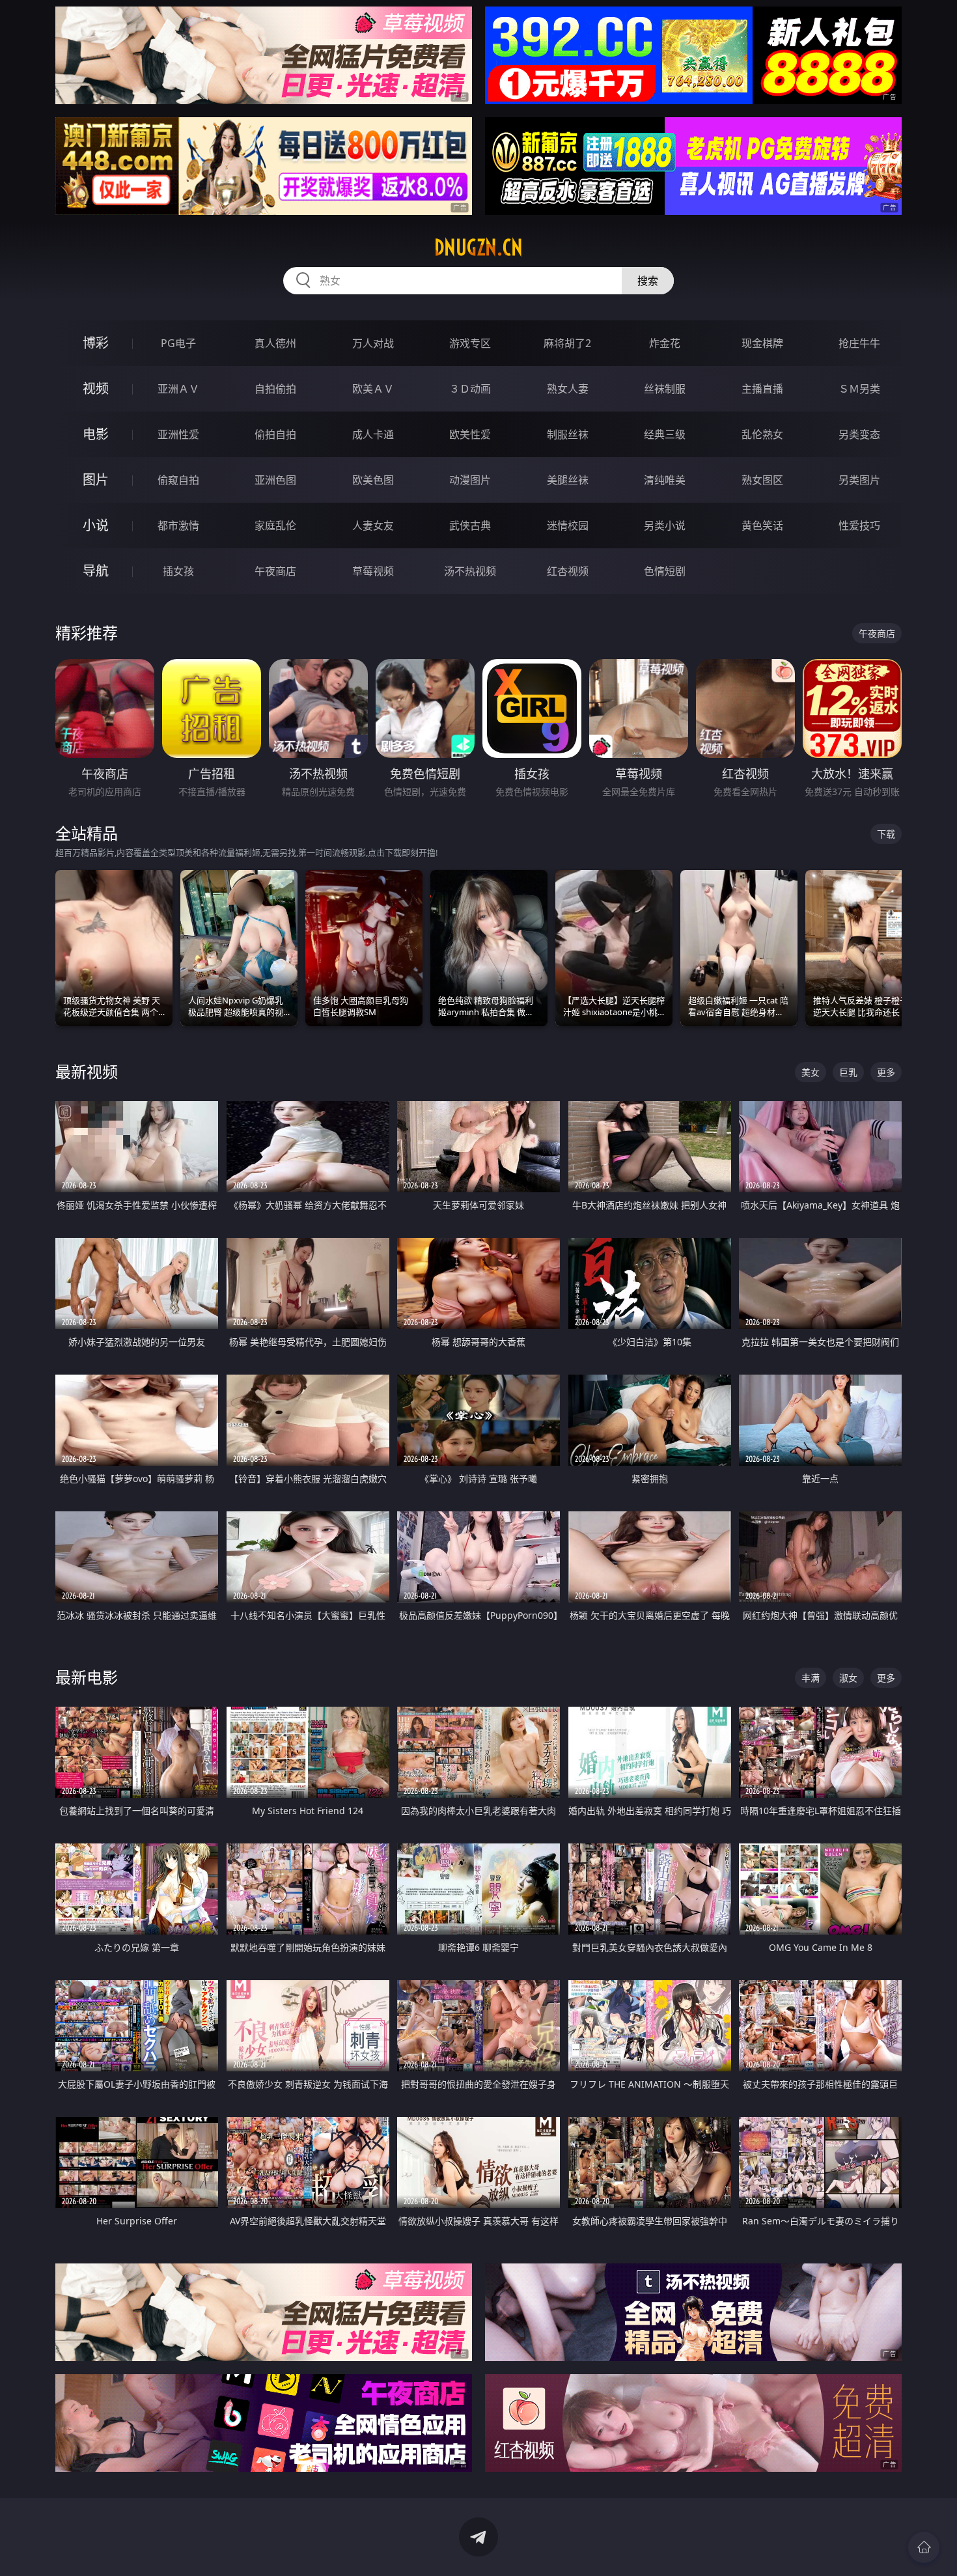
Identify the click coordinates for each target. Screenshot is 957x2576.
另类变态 (859, 434)
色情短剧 (665, 571)
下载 (886, 834)
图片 (96, 480)
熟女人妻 (568, 389)
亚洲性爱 (178, 434)
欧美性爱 (470, 434)
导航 (96, 571)
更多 (886, 1072)
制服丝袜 (568, 434)
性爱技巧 (859, 525)
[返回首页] (924, 2547)
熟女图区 (762, 480)
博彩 (96, 343)
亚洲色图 (275, 480)
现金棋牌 (762, 343)
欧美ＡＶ (373, 389)
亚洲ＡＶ (178, 389)
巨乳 (848, 1072)
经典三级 (665, 434)
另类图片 (859, 480)
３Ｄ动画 (470, 389)
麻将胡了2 (567, 343)
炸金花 (665, 343)
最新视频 (87, 1071)
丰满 (811, 1678)
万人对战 (373, 343)
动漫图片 (470, 480)
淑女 (848, 1678)
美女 (811, 1072)
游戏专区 (470, 343)
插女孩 (178, 571)
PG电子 (178, 343)
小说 (96, 525)
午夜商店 (275, 571)
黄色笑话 (762, 525)
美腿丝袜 (568, 480)
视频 (96, 388)
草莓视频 (373, 571)
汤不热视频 (470, 571)
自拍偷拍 (275, 389)
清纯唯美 (665, 480)
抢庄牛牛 (859, 343)
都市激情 (178, 525)
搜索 (648, 281)
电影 (96, 434)
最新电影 (87, 1677)
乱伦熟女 (762, 434)
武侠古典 (470, 525)
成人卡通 (373, 434)
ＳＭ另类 (859, 389)
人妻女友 (373, 525)
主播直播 (762, 389)
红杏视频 (568, 571)
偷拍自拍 (275, 434)
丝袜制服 (665, 389)
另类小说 (665, 525)
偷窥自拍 (178, 480)
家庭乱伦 (275, 525)
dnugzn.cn (478, 247)
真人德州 (275, 343)
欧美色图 (373, 480)
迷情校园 (568, 525)
